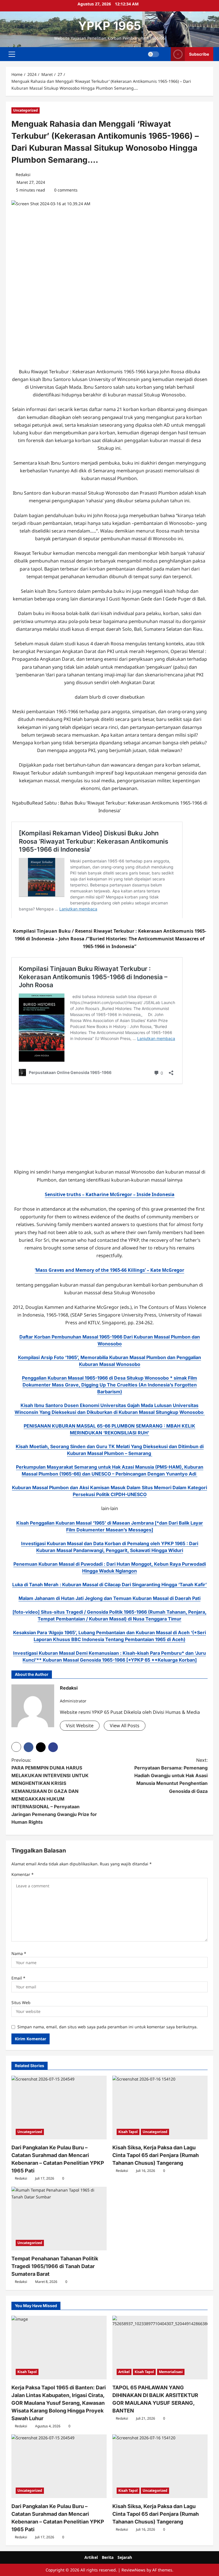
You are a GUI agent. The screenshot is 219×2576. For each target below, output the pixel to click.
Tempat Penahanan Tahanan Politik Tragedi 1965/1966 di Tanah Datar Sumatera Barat (55, 2266)
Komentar (23, 1874)
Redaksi (23, 175)
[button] (12, 54)
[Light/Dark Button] (153, 54)
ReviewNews (133, 2570)
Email (18, 1978)
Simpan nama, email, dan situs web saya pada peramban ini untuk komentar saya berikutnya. (108, 2027)
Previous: (54, 1791)
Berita (108, 2557)
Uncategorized (26, 110)
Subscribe (199, 54)
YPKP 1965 (110, 26)
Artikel (124, 2372)
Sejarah (125, 2557)
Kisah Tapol (128, 2132)
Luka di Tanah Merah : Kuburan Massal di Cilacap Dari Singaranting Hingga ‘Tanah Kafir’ (109, 1585)
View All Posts (125, 1726)
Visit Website (80, 1726)
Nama (19, 1953)
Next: (171, 1776)
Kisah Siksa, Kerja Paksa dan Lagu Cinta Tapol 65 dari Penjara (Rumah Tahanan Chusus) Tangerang (156, 2155)
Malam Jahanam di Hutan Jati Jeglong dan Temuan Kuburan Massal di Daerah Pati (109, 1598)
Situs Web (21, 2002)
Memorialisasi (171, 2372)
